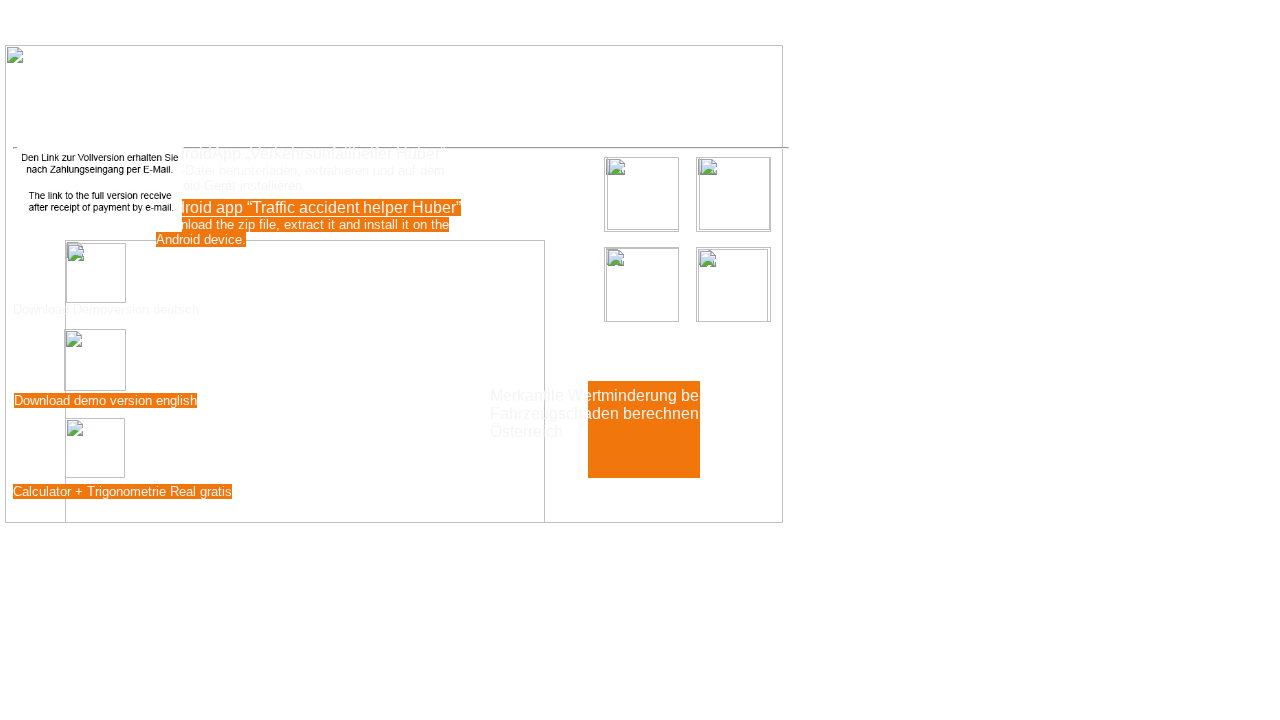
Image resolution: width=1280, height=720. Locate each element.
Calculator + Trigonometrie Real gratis (122, 491)
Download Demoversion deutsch (106, 309)
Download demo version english (105, 400)
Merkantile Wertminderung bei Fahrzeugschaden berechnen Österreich (596, 413)
